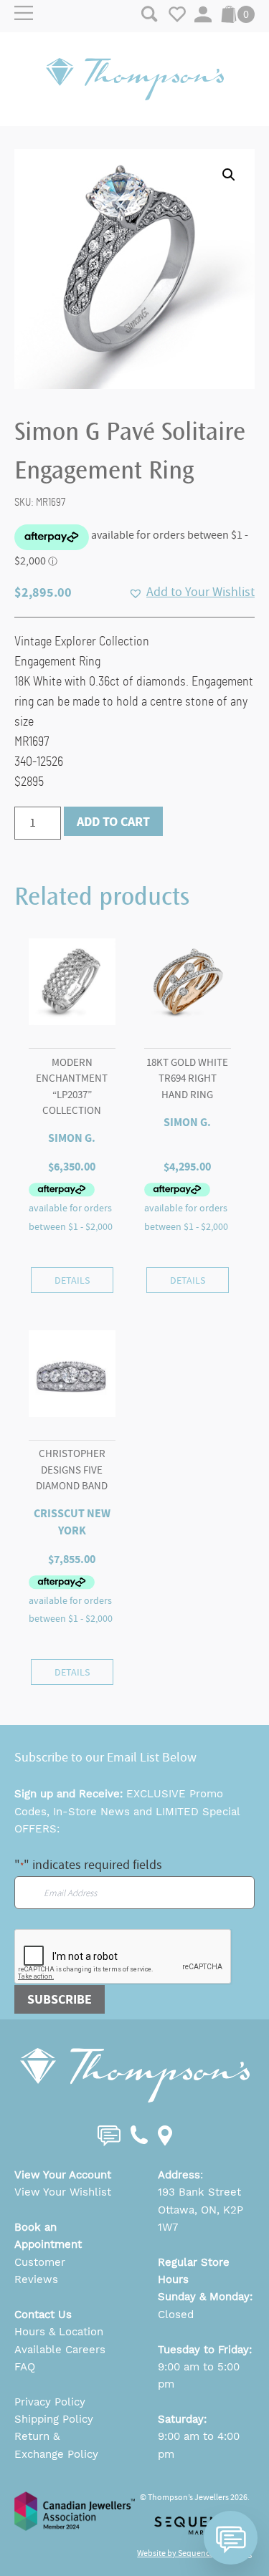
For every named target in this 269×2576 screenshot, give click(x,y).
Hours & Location (59, 2332)
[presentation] (123, 1957)
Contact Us (43, 2315)
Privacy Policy (50, 2402)
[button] (229, 175)
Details (72, 1280)
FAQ (25, 2367)
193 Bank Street (199, 2192)
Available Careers (60, 2350)
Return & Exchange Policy (56, 2445)
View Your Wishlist (63, 2192)
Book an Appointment (48, 2236)
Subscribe (60, 1999)
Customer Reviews (40, 2271)
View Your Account (63, 2175)
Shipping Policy (54, 2419)
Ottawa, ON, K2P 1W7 (200, 2219)
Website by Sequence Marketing (194, 2553)
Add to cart (113, 822)
